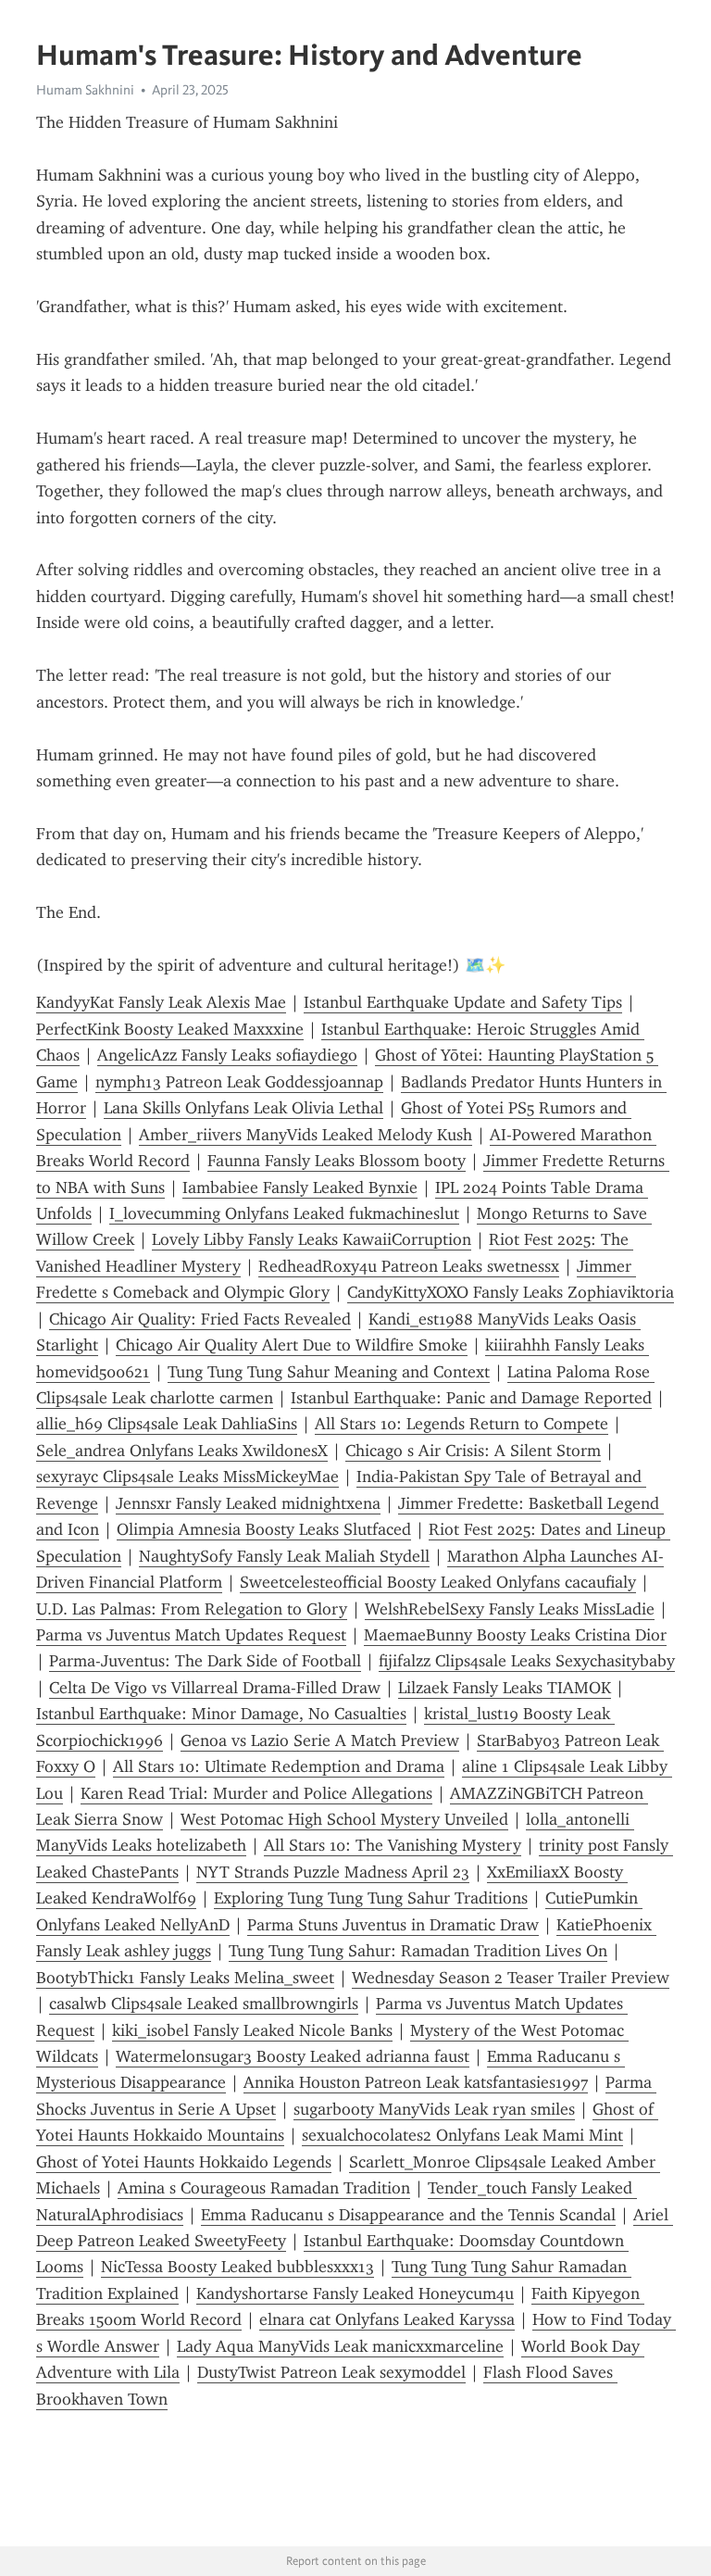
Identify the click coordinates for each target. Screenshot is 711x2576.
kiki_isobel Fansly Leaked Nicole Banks (252, 2030)
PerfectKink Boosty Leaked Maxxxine (170, 1029)
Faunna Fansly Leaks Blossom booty (337, 1161)
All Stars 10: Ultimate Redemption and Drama (279, 1766)
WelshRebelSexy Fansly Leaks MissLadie (510, 1609)
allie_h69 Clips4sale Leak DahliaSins (167, 1424)
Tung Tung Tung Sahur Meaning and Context (329, 1372)
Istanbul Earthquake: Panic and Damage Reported (471, 1398)
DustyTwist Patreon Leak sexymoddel (331, 2372)
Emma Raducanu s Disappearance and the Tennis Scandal (408, 2215)
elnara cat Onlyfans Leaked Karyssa (387, 2319)
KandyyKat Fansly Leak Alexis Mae (161, 1002)
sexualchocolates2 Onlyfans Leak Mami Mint (462, 2135)
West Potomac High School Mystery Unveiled (344, 1819)
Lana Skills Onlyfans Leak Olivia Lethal (243, 1108)
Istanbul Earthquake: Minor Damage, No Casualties (221, 1714)
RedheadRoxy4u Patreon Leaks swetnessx (409, 1266)
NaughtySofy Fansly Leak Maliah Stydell (284, 1556)
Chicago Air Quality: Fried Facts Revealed (200, 1319)
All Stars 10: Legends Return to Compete (462, 1424)
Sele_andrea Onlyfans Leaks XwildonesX (182, 1451)
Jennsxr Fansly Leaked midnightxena (248, 1503)
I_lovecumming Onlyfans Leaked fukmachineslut (284, 1213)
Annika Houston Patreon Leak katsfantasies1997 (416, 2082)
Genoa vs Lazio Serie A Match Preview (320, 1740)
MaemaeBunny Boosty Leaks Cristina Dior (515, 1635)
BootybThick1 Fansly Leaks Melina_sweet (185, 1978)
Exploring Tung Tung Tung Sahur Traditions (371, 1898)
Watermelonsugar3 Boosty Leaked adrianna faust (293, 2056)
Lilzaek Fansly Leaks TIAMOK (505, 1688)
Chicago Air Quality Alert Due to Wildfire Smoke (292, 1345)
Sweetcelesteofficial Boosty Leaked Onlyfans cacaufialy (438, 1582)
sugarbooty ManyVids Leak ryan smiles (434, 2109)
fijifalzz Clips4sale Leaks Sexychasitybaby (527, 1661)
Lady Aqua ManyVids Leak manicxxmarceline (340, 2346)
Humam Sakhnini (85, 90)
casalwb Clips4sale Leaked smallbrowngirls (204, 2004)
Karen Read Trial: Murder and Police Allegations (256, 1793)
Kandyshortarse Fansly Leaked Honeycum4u (355, 2293)
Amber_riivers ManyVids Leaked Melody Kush (306, 1135)
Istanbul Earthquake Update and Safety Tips (463, 1002)
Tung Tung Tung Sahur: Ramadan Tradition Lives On (418, 1951)
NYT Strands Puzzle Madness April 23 (333, 1872)
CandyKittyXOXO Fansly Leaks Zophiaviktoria (511, 1292)
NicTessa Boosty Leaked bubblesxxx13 (237, 2267)
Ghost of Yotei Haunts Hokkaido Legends (184, 2162)
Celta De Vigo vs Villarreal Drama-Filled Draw (215, 1688)
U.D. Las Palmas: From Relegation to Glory (192, 1609)
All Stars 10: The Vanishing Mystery (393, 1845)
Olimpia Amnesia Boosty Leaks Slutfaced (264, 1529)
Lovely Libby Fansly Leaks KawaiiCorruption (312, 1239)
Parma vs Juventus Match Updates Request (191, 1635)
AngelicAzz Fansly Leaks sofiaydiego (227, 1055)
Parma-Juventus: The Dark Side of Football (205, 1661)
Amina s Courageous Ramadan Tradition (264, 2188)
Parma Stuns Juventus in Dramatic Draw (393, 1925)
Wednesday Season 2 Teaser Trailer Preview (511, 1978)
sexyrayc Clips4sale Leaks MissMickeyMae (187, 1476)
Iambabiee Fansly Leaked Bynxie (300, 1187)
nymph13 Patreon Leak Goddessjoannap (239, 1082)
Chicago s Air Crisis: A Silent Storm (473, 1451)
